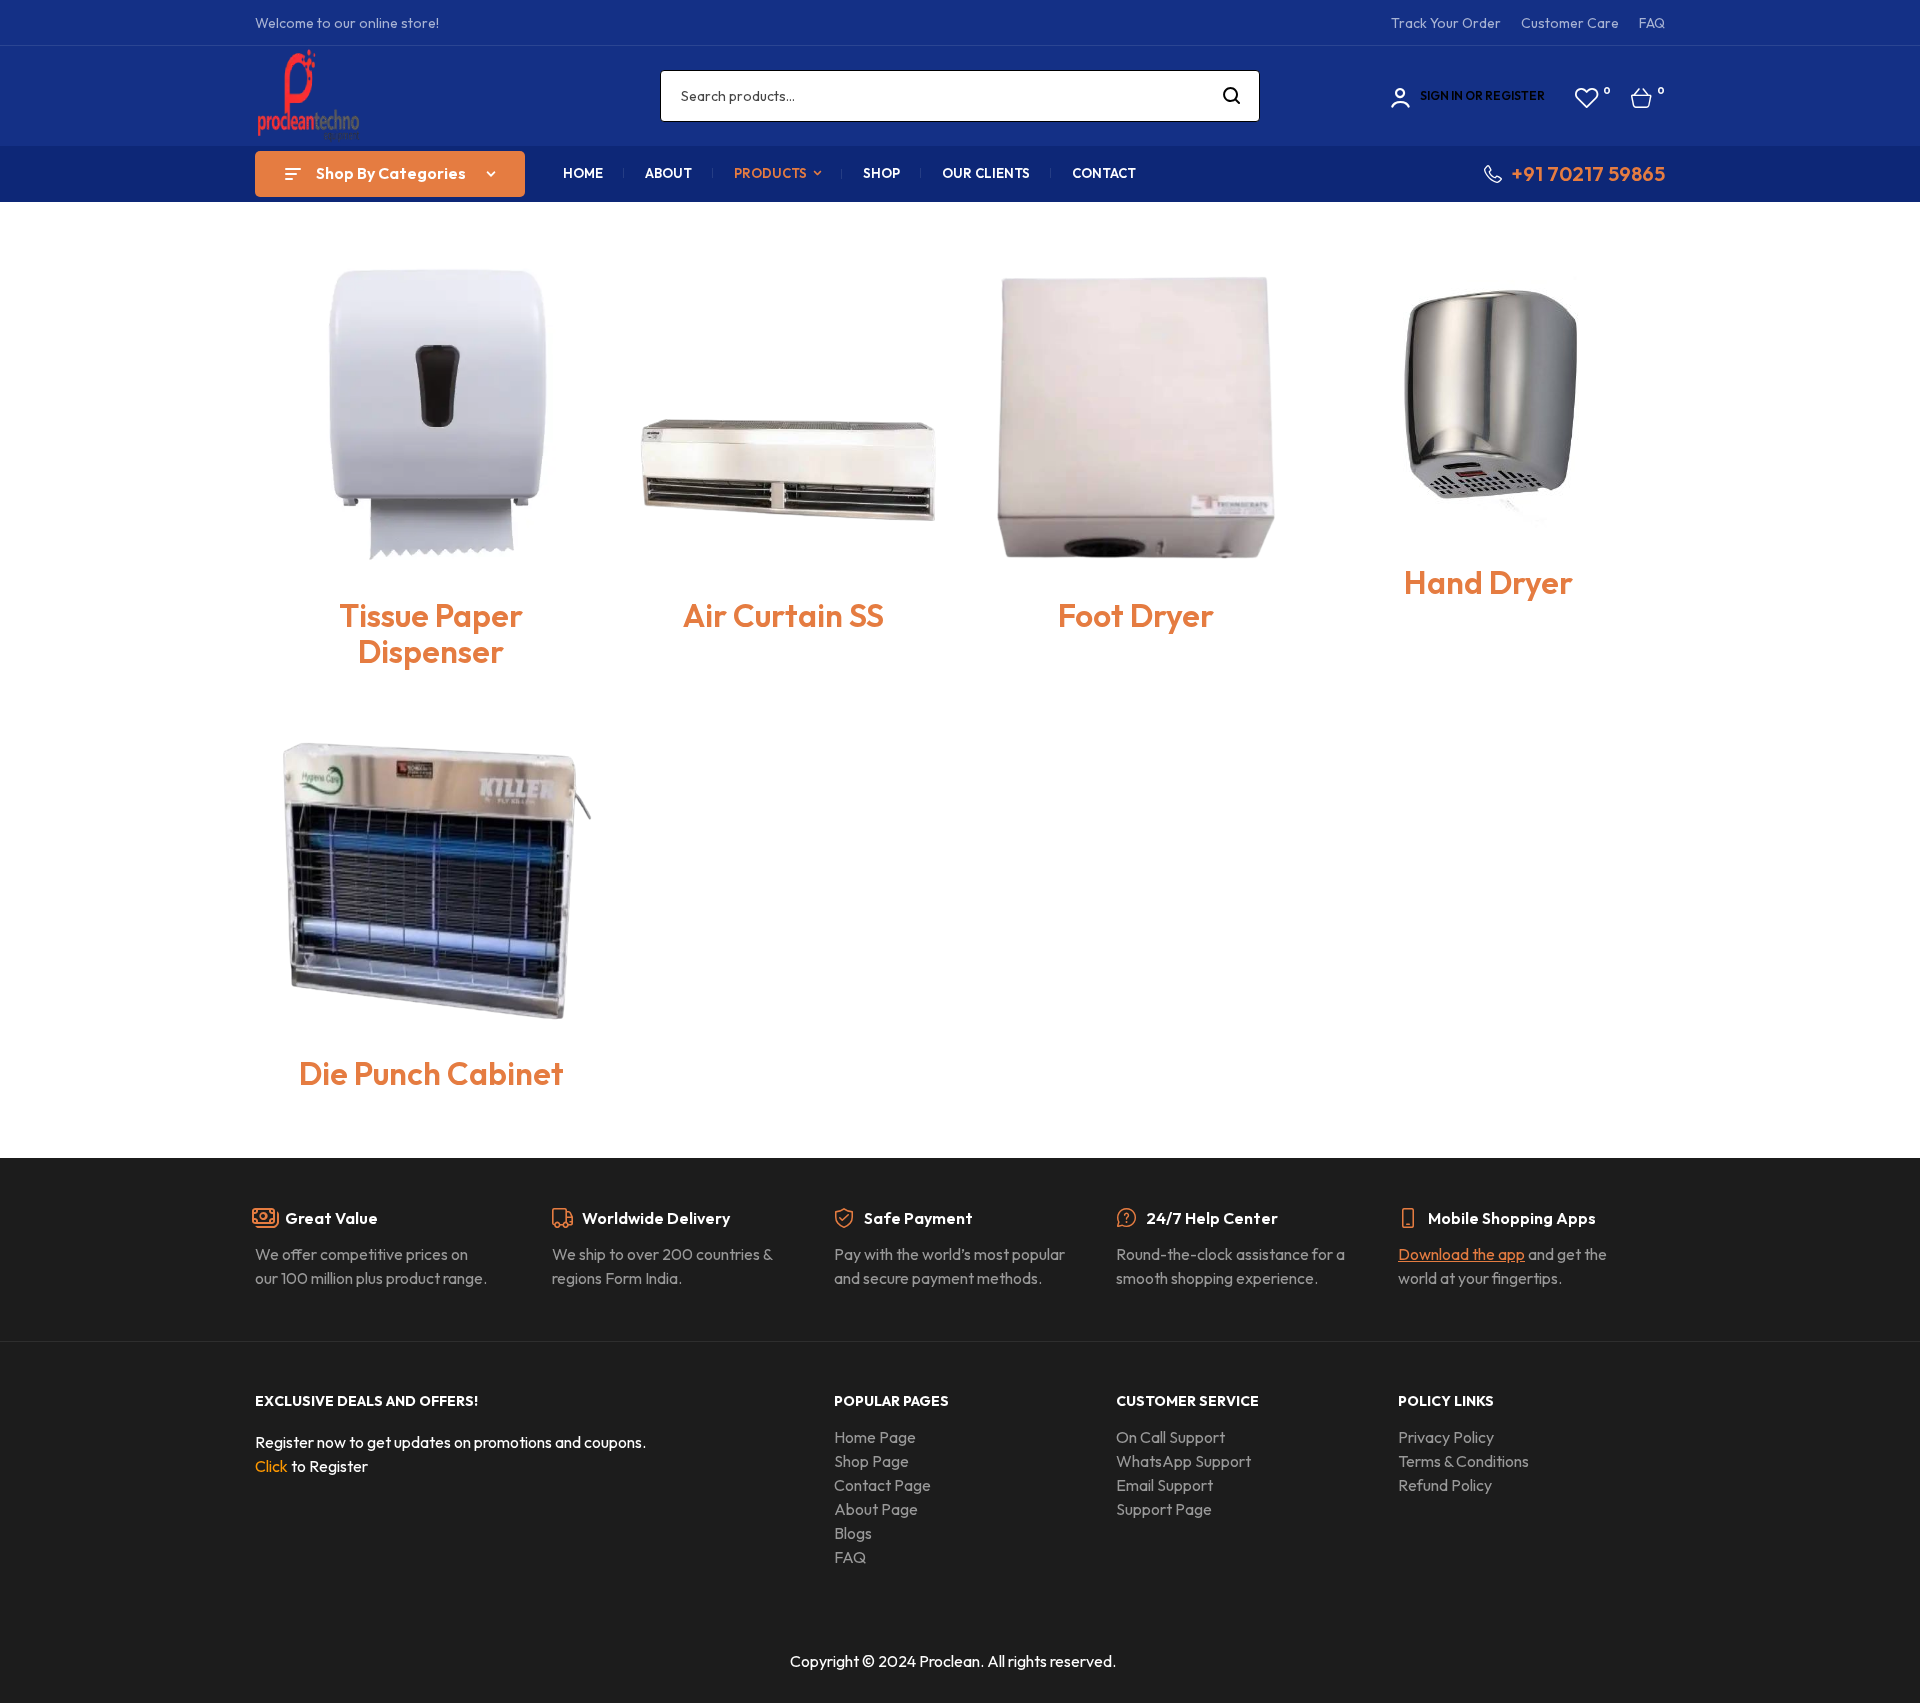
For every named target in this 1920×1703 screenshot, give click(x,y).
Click (271, 1466)
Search (1232, 96)
